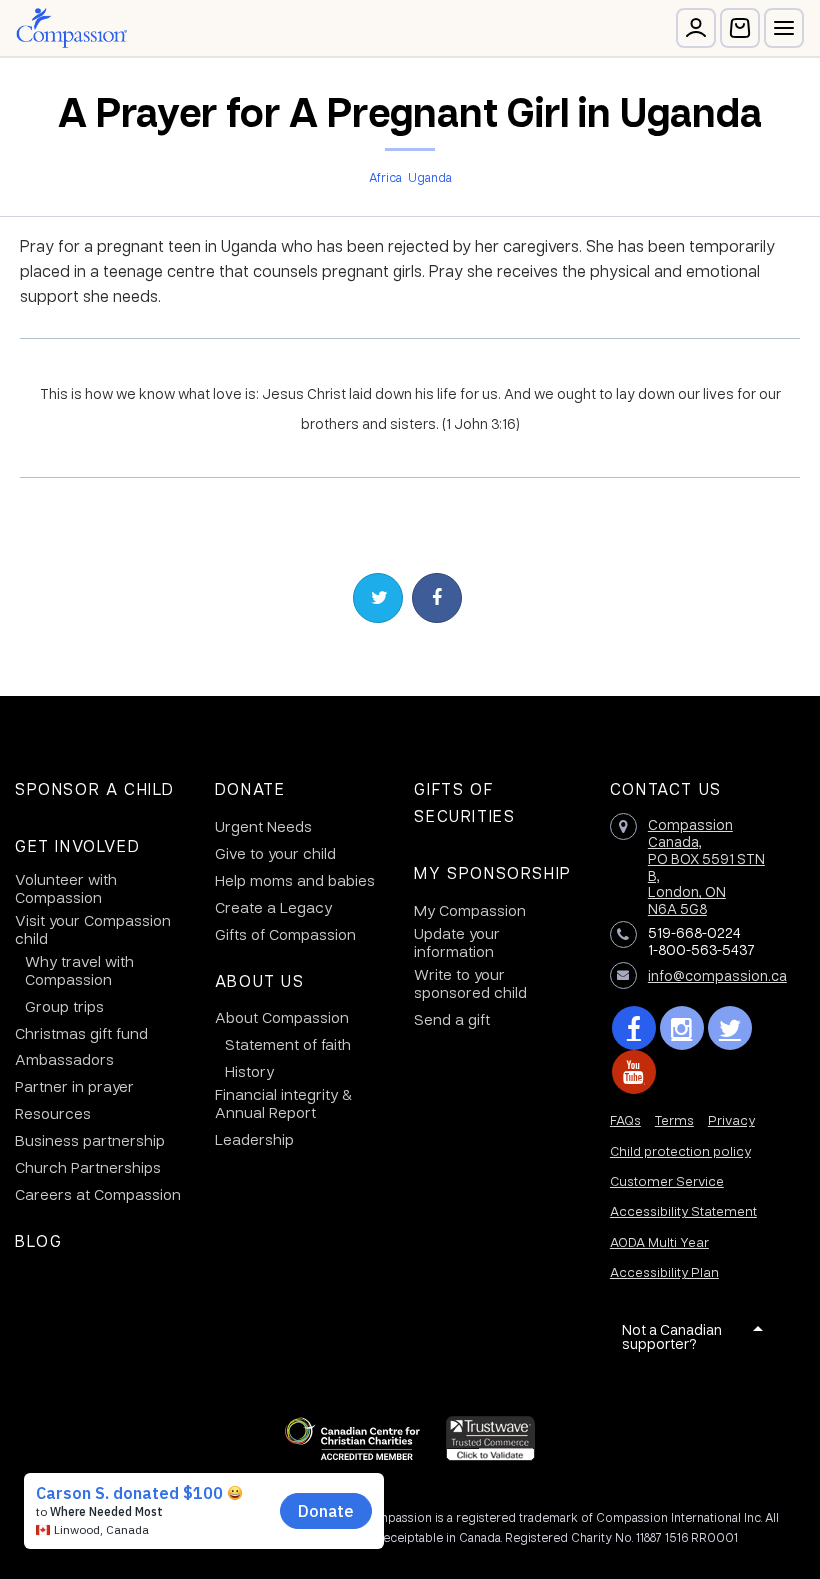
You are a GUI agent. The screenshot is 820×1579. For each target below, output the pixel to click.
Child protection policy (680, 1150)
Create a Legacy (273, 907)
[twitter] (730, 1028)
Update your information (457, 942)
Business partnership (90, 1140)
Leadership (254, 1139)
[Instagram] (682, 1028)
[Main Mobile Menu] (784, 28)
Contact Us (666, 788)
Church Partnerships (88, 1167)
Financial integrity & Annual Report (283, 1103)
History (249, 1071)
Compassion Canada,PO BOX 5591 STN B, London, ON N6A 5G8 (706, 866)
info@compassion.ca (717, 975)
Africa (385, 177)
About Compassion (282, 1017)
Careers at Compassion (98, 1194)
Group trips (64, 1006)
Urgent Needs (263, 826)
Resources (53, 1113)
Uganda (430, 177)
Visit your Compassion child (93, 929)
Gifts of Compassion (285, 934)
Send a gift (452, 1019)
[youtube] (634, 1072)
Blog (38, 1240)
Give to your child (275, 853)
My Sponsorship (492, 872)
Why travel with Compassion (79, 970)
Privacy (731, 1119)
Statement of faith (288, 1044)
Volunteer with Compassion (66, 888)
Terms (674, 1119)
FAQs (625, 1119)
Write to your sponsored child (470, 983)
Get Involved (77, 845)
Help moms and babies (295, 880)
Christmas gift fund (81, 1033)
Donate (250, 788)
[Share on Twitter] (378, 598)
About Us (260, 980)
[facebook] (634, 1028)
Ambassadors (64, 1059)
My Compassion (470, 910)
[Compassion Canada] (71, 28)
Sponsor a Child (95, 788)
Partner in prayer (74, 1086)
